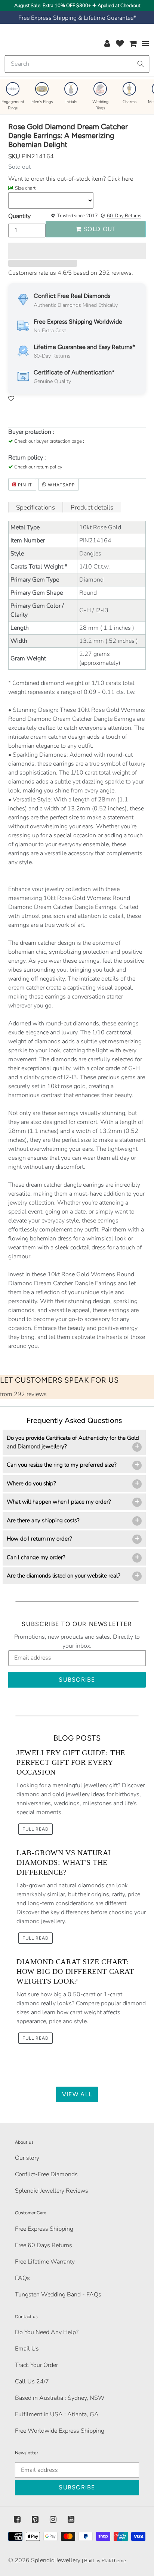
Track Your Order (36, 2365)
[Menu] (146, 43)
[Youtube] (71, 2520)
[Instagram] (53, 2520)
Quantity (19, 216)
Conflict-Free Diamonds (46, 2174)
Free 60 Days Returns (44, 2245)
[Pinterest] (35, 2520)
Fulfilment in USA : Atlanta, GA (57, 2414)
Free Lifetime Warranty (45, 2262)
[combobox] (77, 64)
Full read (36, 1829)
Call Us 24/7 (32, 2382)
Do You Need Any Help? (47, 2332)
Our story (27, 2158)
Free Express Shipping (44, 2229)
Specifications (36, 507)
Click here (119, 179)
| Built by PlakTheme (104, 2561)
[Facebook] (17, 2520)
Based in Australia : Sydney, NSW (60, 2398)
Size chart (25, 188)
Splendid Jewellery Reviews (52, 2191)
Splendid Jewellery (56, 2560)
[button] (77, 251)
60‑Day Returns (124, 216)
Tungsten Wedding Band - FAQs (58, 2295)
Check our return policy (38, 467)
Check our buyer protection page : (49, 441)
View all (77, 2094)
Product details (92, 507)
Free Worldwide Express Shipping (60, 2431)
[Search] (141, 64)
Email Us (27, 2349)
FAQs (22, 2278)
